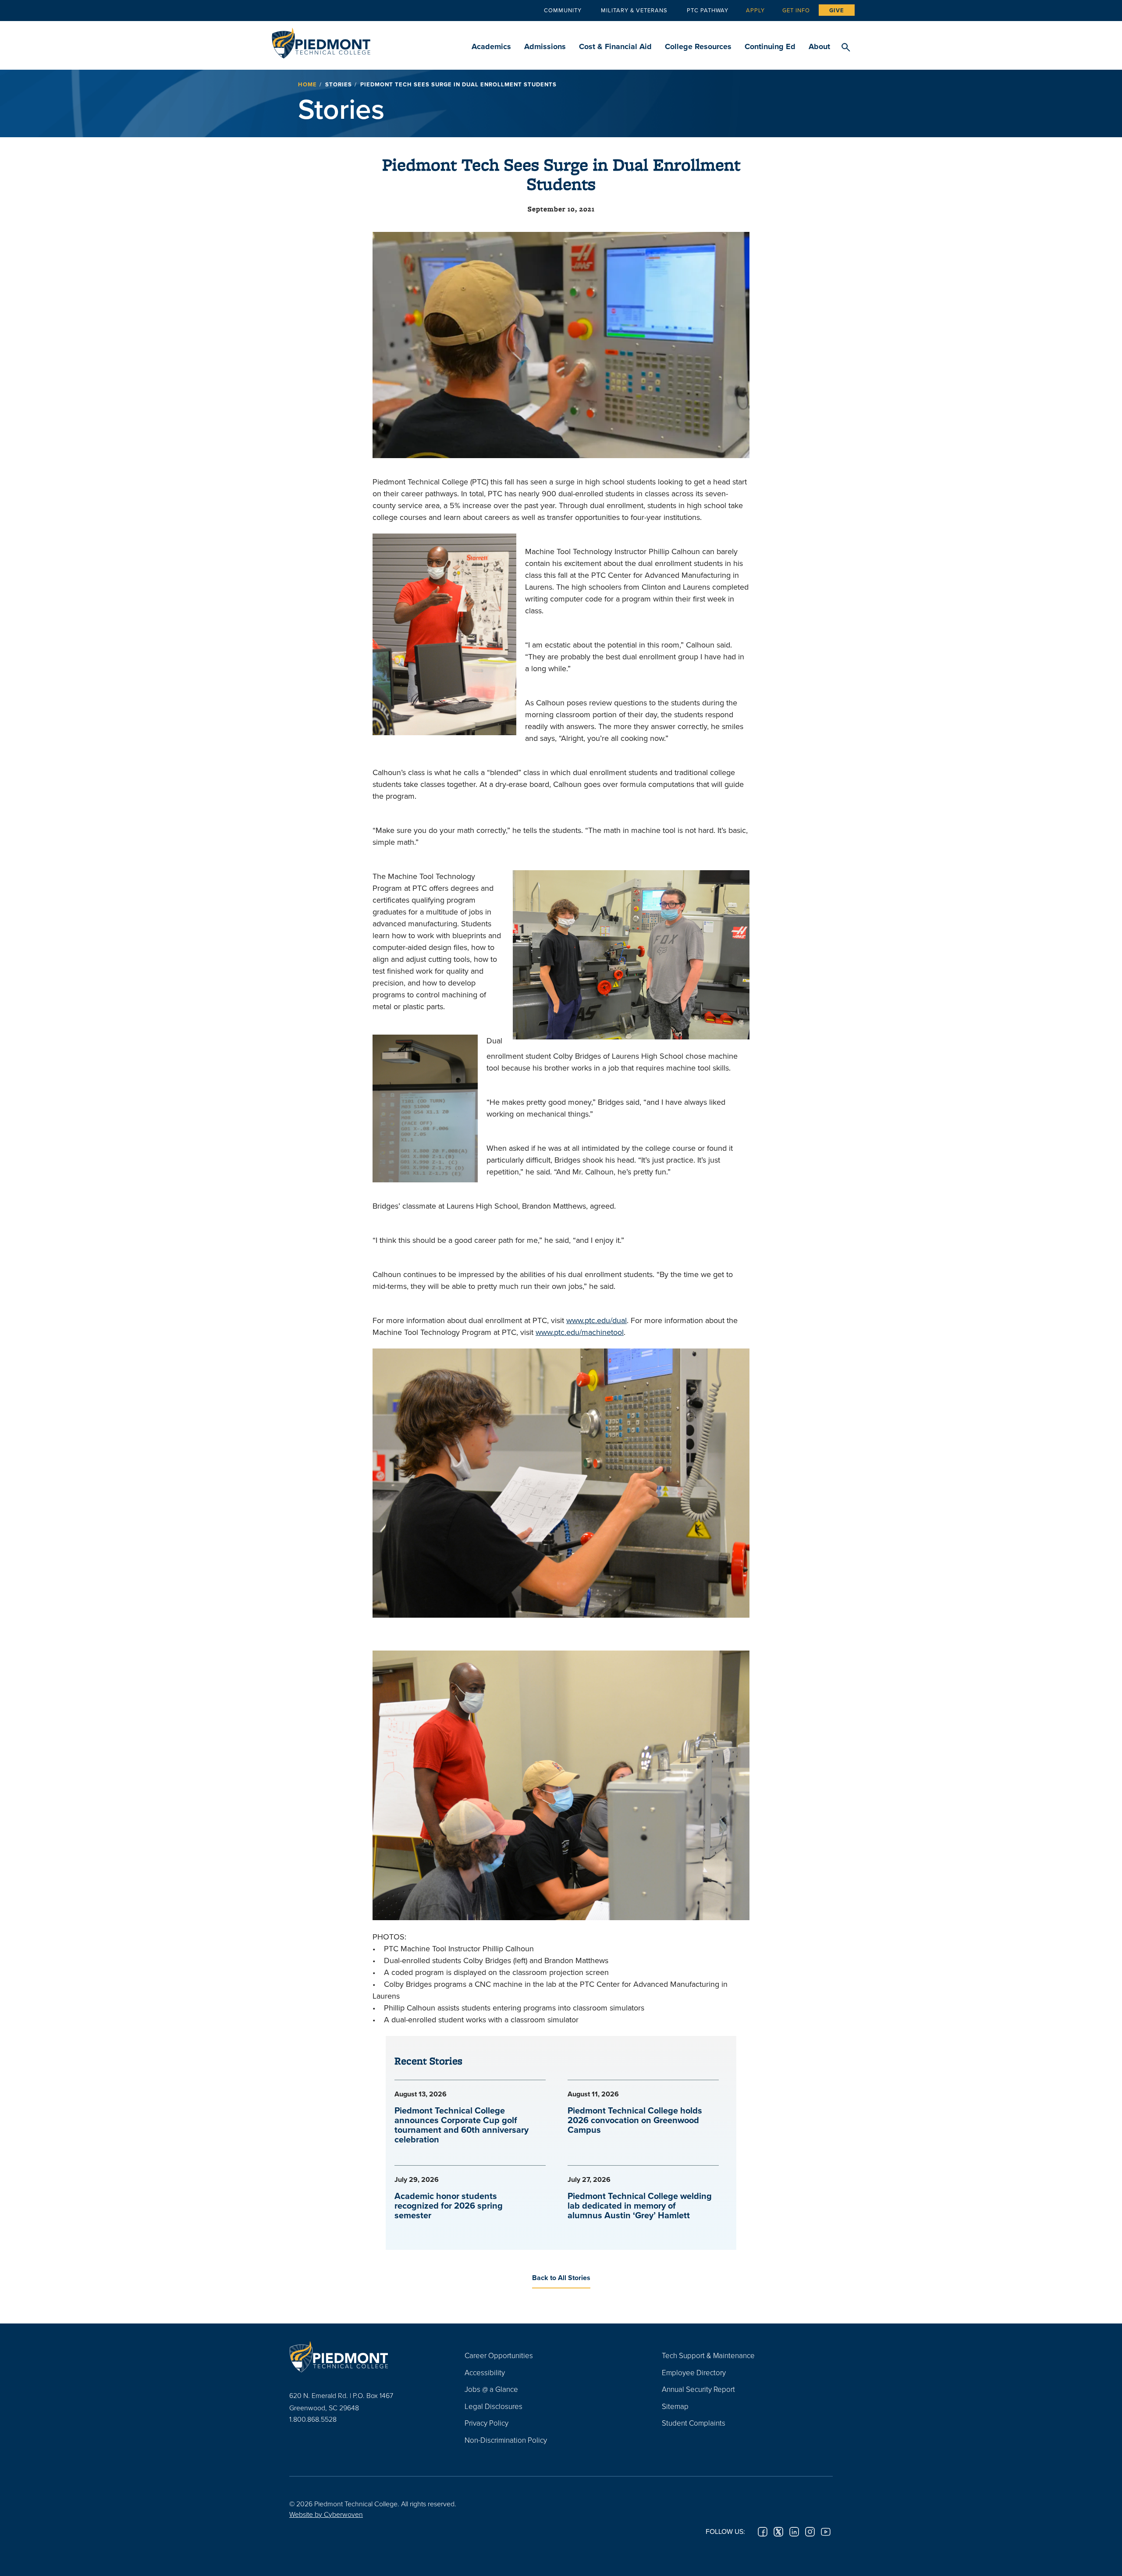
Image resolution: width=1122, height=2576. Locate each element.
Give (837, 10)
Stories (339, 84)
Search (846, 48)
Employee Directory (694, 2372)
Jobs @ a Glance (491, 2389)
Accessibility (485, 2372)
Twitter (778, 2532)
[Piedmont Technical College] (364, 2356)
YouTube (826, 2532)
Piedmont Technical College (321, 41)
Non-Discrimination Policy (506, 2440)
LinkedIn (794, 2532)
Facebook (763, 2532)
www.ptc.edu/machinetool (580, 1332)
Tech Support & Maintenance (708, 2355)
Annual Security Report (698, 2389)
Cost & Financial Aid (615, 46)
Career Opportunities (499, 2355)
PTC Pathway (708, 10)
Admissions (545, 46)
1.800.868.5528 (313, 2419)
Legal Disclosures (494, 2406)
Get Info (796, 10)
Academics (491, 46)
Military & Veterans (634, 10)
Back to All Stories (561, 2278)
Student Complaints (694, 2423)
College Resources (698, 46)
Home (307, 84)
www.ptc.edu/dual (597, 1320)
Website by (326, 2514)
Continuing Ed (770, 46)
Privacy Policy (486, 2423)
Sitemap (675, 2406)
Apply (755, 10)
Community (563, 10)
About (819, 46)
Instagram (810, 2532)
